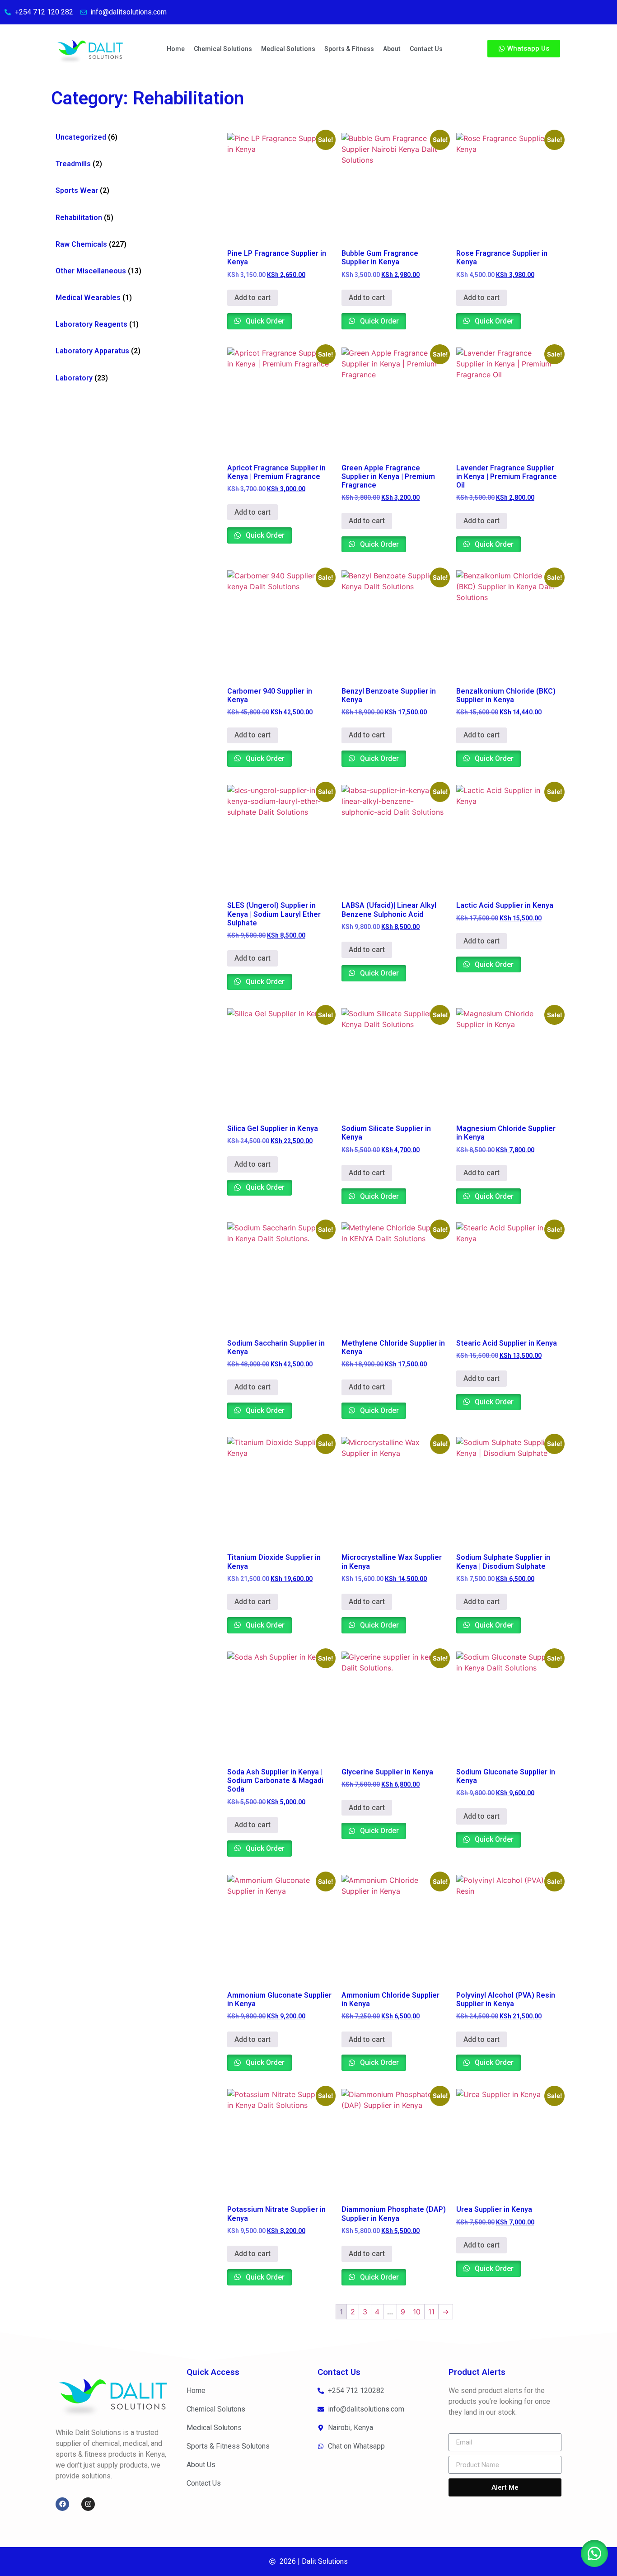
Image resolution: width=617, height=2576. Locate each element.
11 (431, 2312)
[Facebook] (62, 2504)
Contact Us (426, 49)
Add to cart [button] (252, 298)
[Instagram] (88, 2504)
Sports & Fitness (349, 49)
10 (417, 2312)
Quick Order (264, 321)
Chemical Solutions (223, 49)
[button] (594, 2553)
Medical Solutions (288, 49)
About (392, 49)
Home (176, 49)
